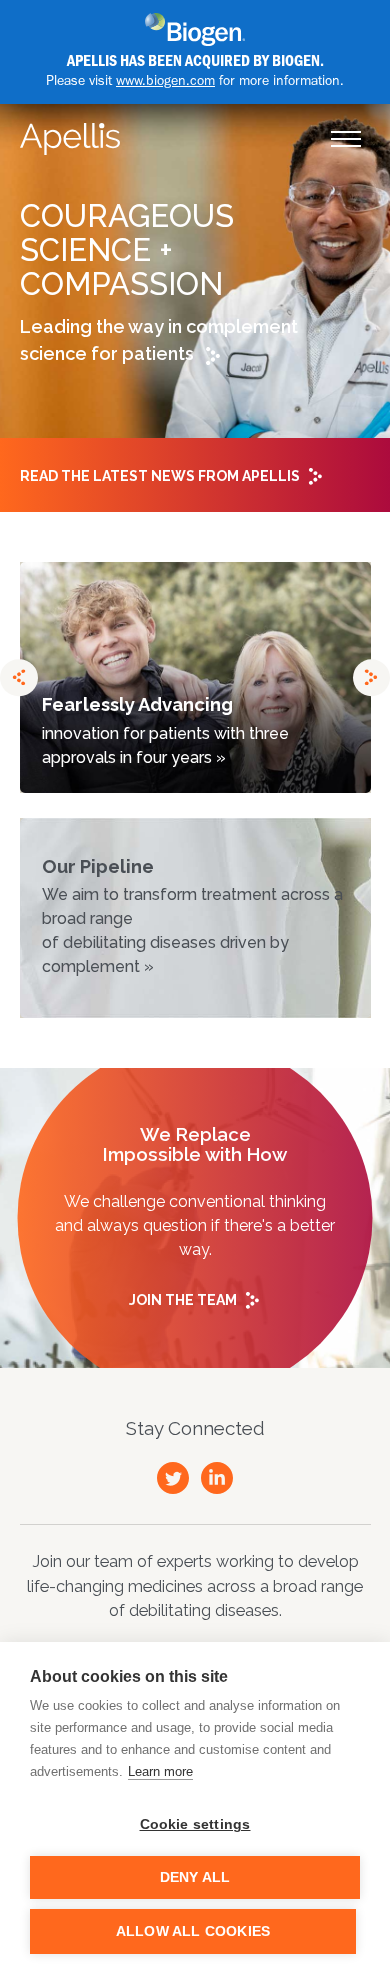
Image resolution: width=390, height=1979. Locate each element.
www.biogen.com (165, 80)
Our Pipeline (192, 916)
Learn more (160, 1771)
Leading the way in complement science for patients (159, 340)
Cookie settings (195, 1824)
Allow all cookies (193, 1931)
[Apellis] (70, 139)
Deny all (195, 1877)
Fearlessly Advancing (165, 730)
